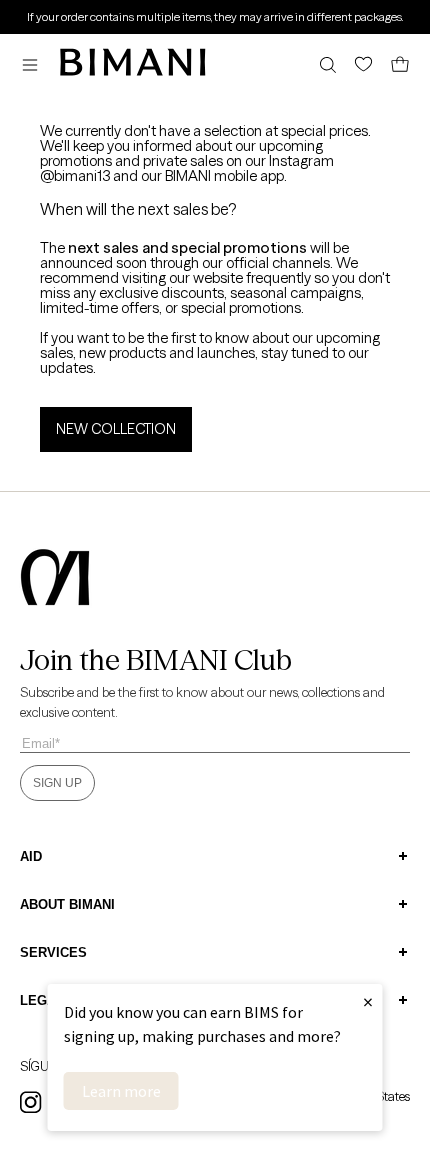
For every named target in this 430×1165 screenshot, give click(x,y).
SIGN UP (57, 783)
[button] (35, 64)
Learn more (121, 1091)
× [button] (368, 1001)
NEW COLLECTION (116, 429)
